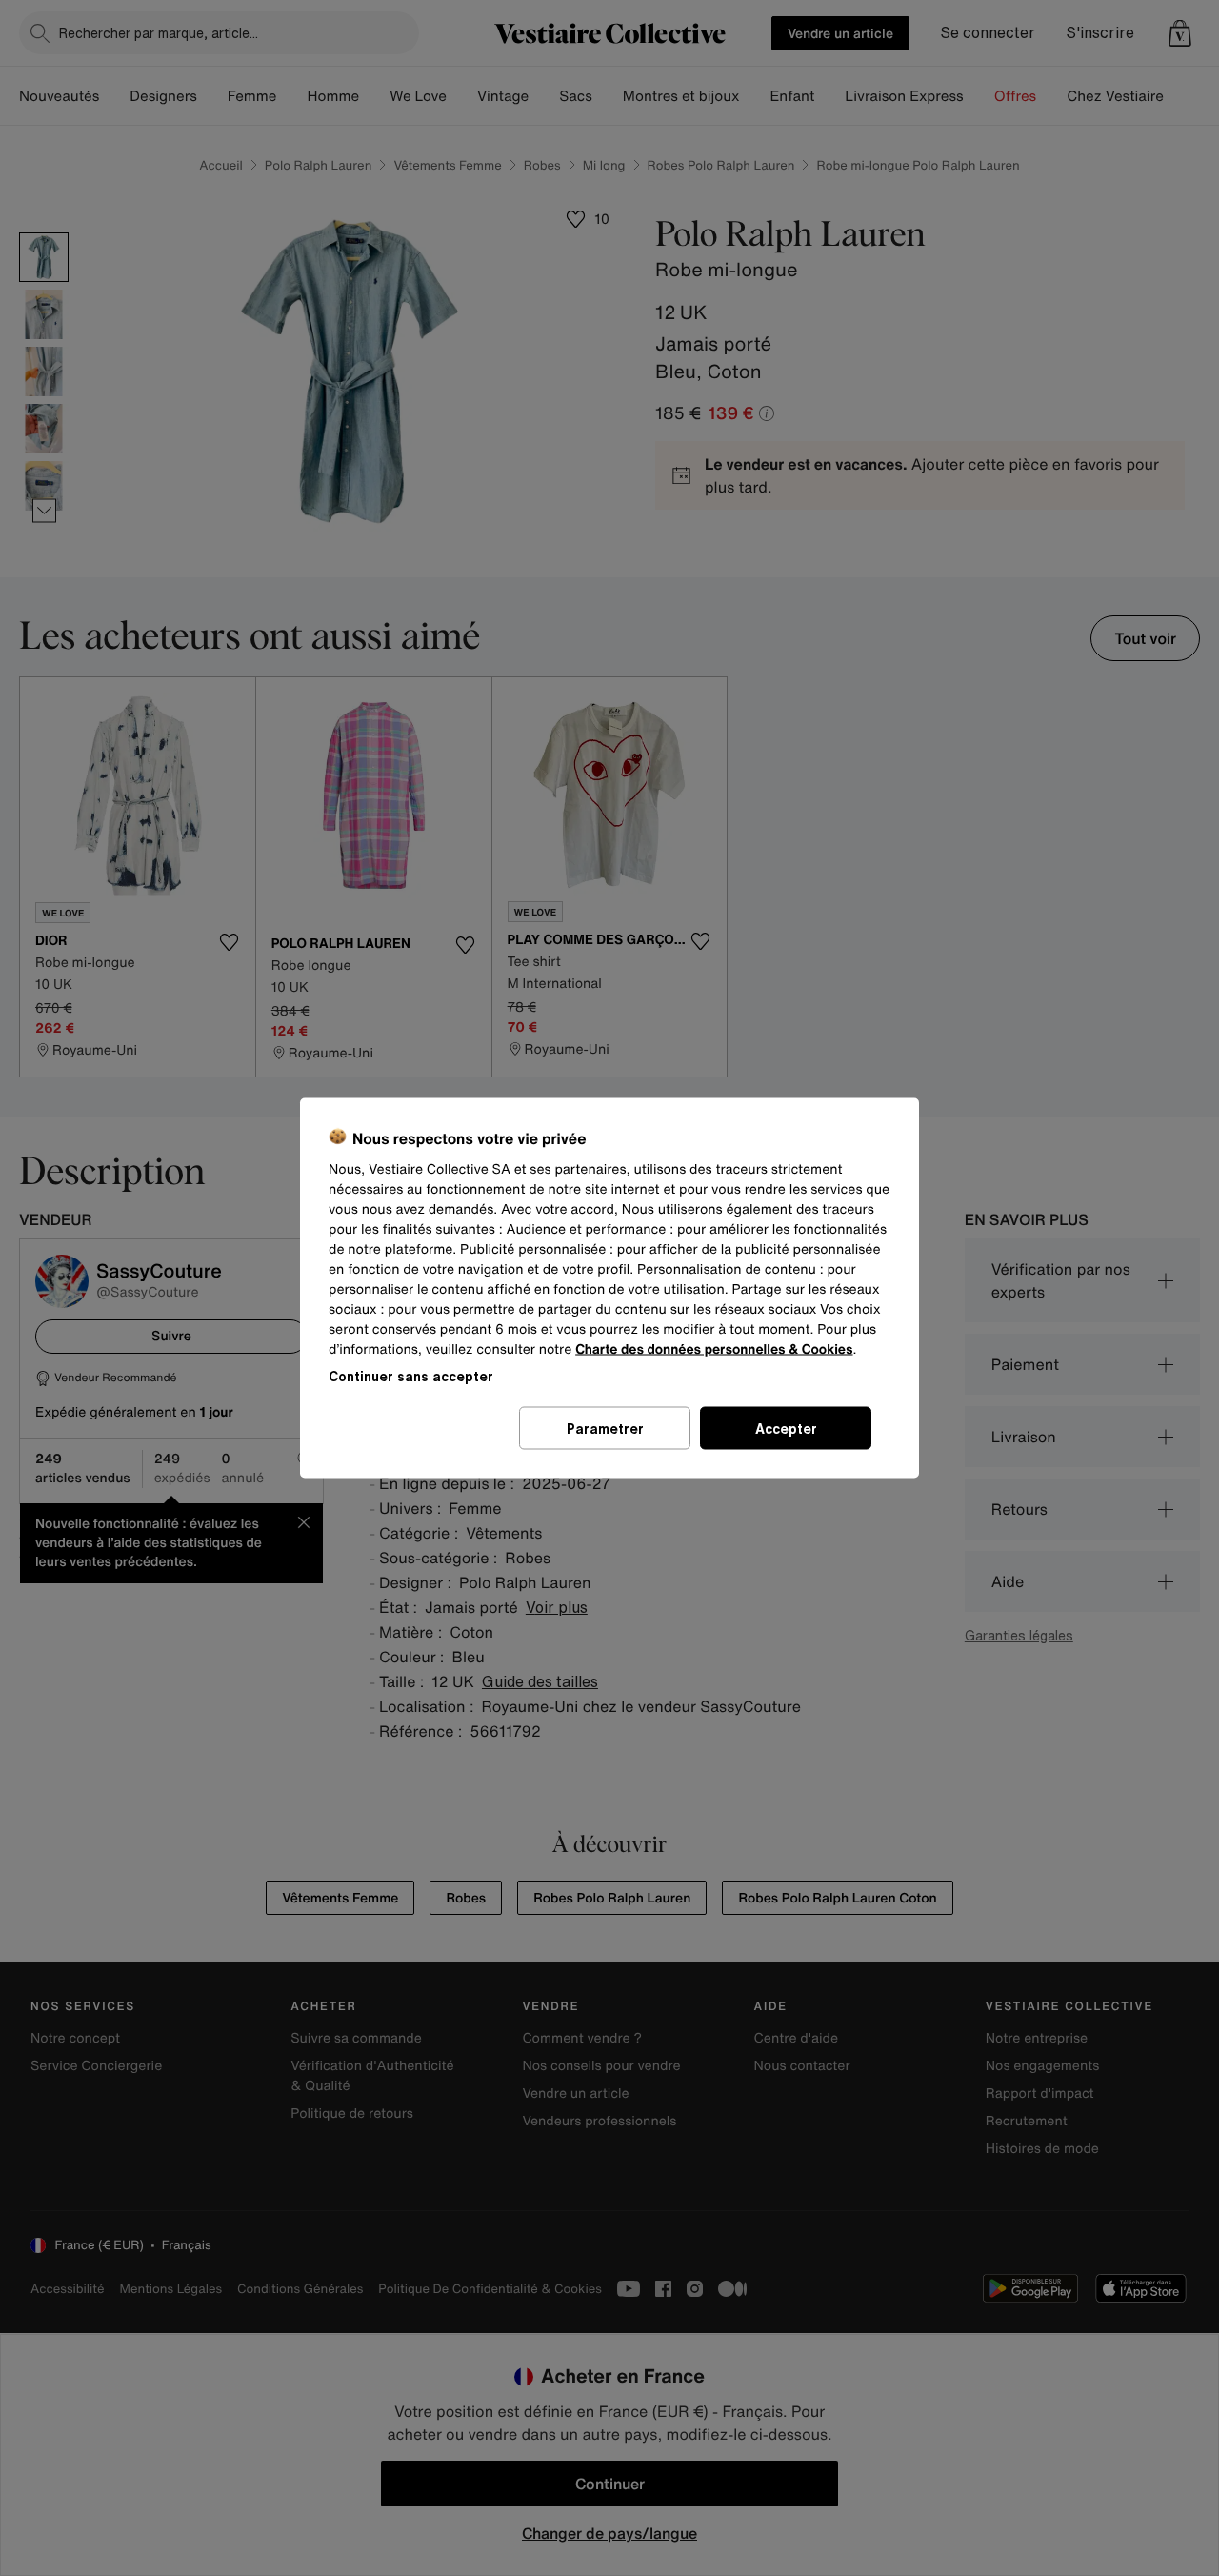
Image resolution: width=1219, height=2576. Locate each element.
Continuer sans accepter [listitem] (411, 1376)
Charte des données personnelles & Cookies (714, 1349)
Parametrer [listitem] (605, 1429)
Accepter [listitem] (786, 1429)
